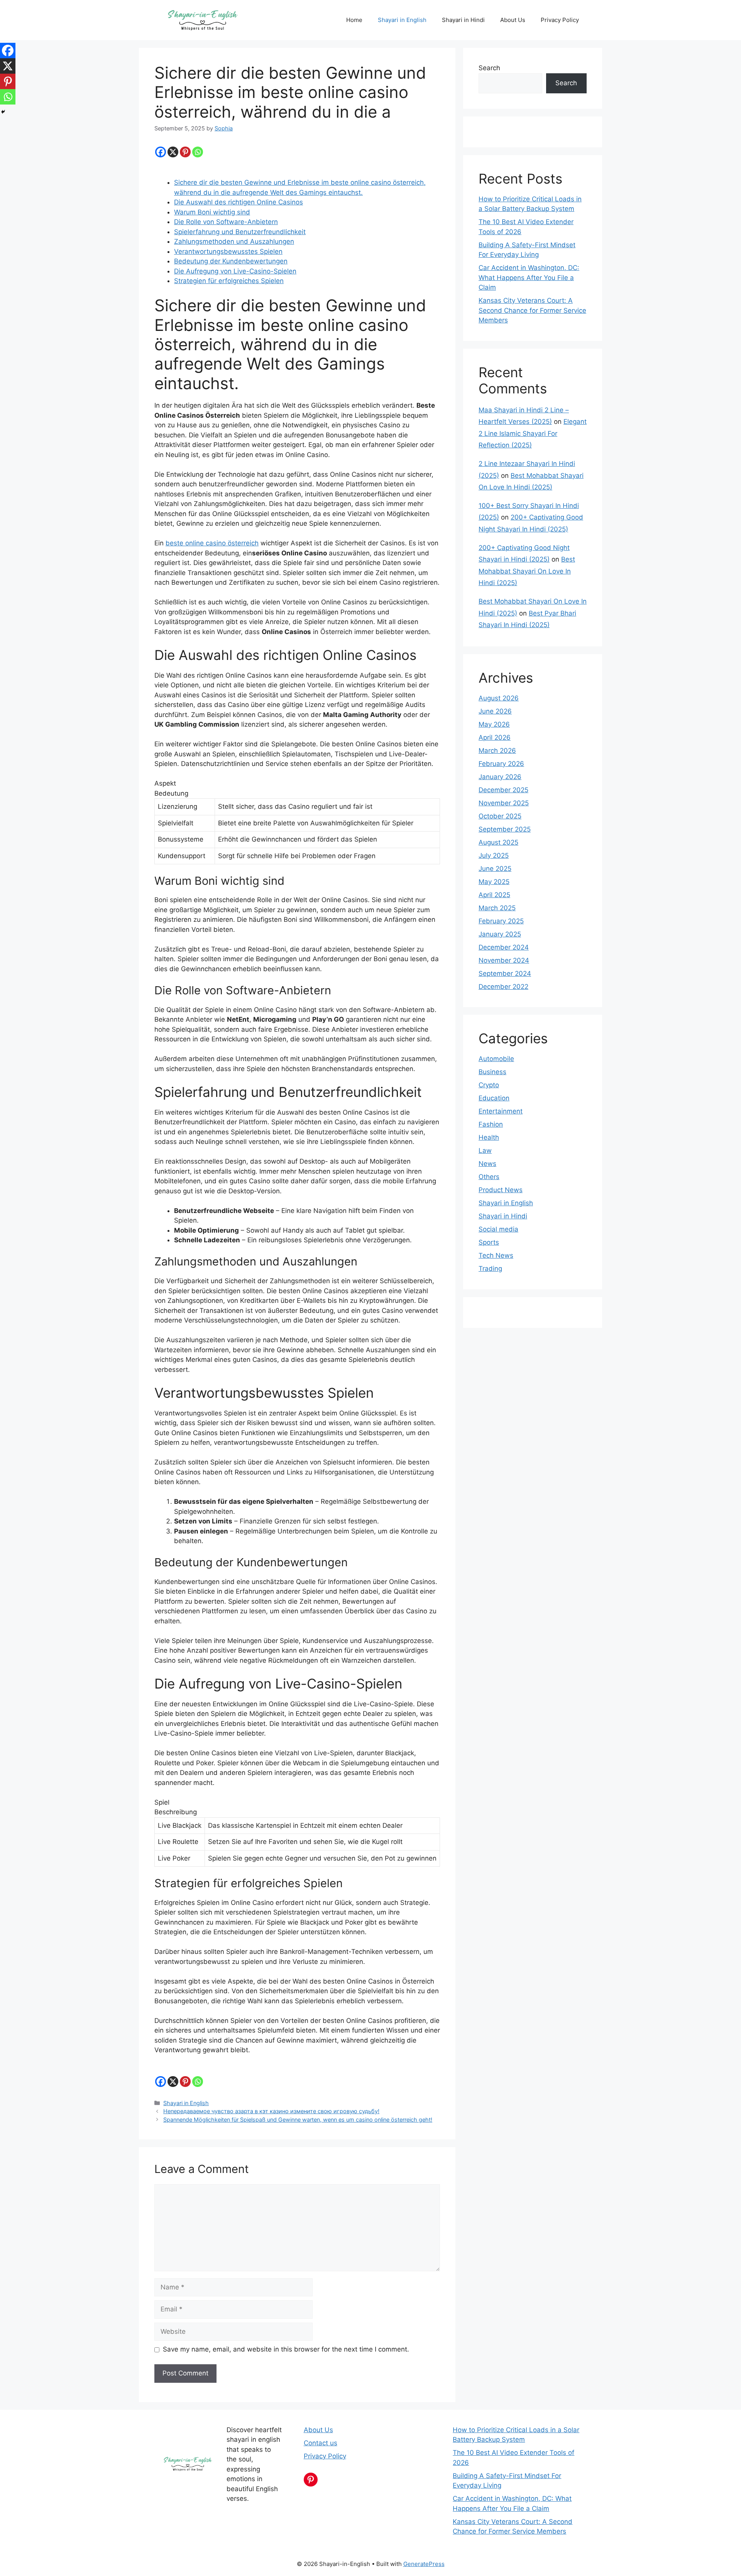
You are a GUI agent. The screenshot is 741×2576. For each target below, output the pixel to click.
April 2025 (494, 895)
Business (492, 1072)
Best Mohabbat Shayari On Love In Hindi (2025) (527, 571)
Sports (489, 1242)
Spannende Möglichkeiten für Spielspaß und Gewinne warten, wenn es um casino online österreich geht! (298, 2120)
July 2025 (494, 855)
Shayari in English (402, 20)
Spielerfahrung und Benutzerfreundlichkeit (240, 232)
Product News (501, 1190)
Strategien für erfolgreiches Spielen (229, 281)
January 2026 (500, 777)
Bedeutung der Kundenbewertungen (231, 261)
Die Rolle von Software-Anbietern (226, 222)
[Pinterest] (185, 152)
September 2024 (505, 973)
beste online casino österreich (212, 543)
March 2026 (497, 751)
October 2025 (500, 816)
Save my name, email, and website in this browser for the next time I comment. (286, 2349)
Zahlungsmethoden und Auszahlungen (234, 241)
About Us (513, 20)
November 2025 (504, 803)
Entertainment (501, 1111)
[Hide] (3, 112)
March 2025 (497, 908)
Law (485, 1151)
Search (489, 68)
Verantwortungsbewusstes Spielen (228, 251)
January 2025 (500, 934)
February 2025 (501, 921)
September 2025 (505, 829)
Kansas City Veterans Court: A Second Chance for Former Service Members (532, 310)
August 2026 (499, 698)
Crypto (489, 1085)
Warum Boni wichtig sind (212, 212)
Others (489, 1177)
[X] (173, 152)
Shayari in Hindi (463, 20)
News (487, 1164)
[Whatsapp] (198, 152)
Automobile (496, 1059)
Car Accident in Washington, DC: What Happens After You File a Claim (529, 278)
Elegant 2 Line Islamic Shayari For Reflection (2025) (533, 433)
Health (489, 1137)
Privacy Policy (560, 20)
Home (354, 20)
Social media (498, 1229)
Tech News (496, 1255)
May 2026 (494, 724)
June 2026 (495, 711)
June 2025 (495, 869)
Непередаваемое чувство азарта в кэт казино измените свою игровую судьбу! (271, 2111)
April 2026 (495, 737)
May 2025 (494, 882)
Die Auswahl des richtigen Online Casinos (239, 202)
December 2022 (503, 987)
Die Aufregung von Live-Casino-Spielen (235, 271)
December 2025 (503, 790)
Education (494, 1098)
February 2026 (501, 764)
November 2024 (504, 960)
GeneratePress (424, 2564)
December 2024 (504, 947)
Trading (490, 1269)
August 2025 (498, 842)
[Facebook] (161, 152)
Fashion (491, 1124)
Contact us (321, 2443)
